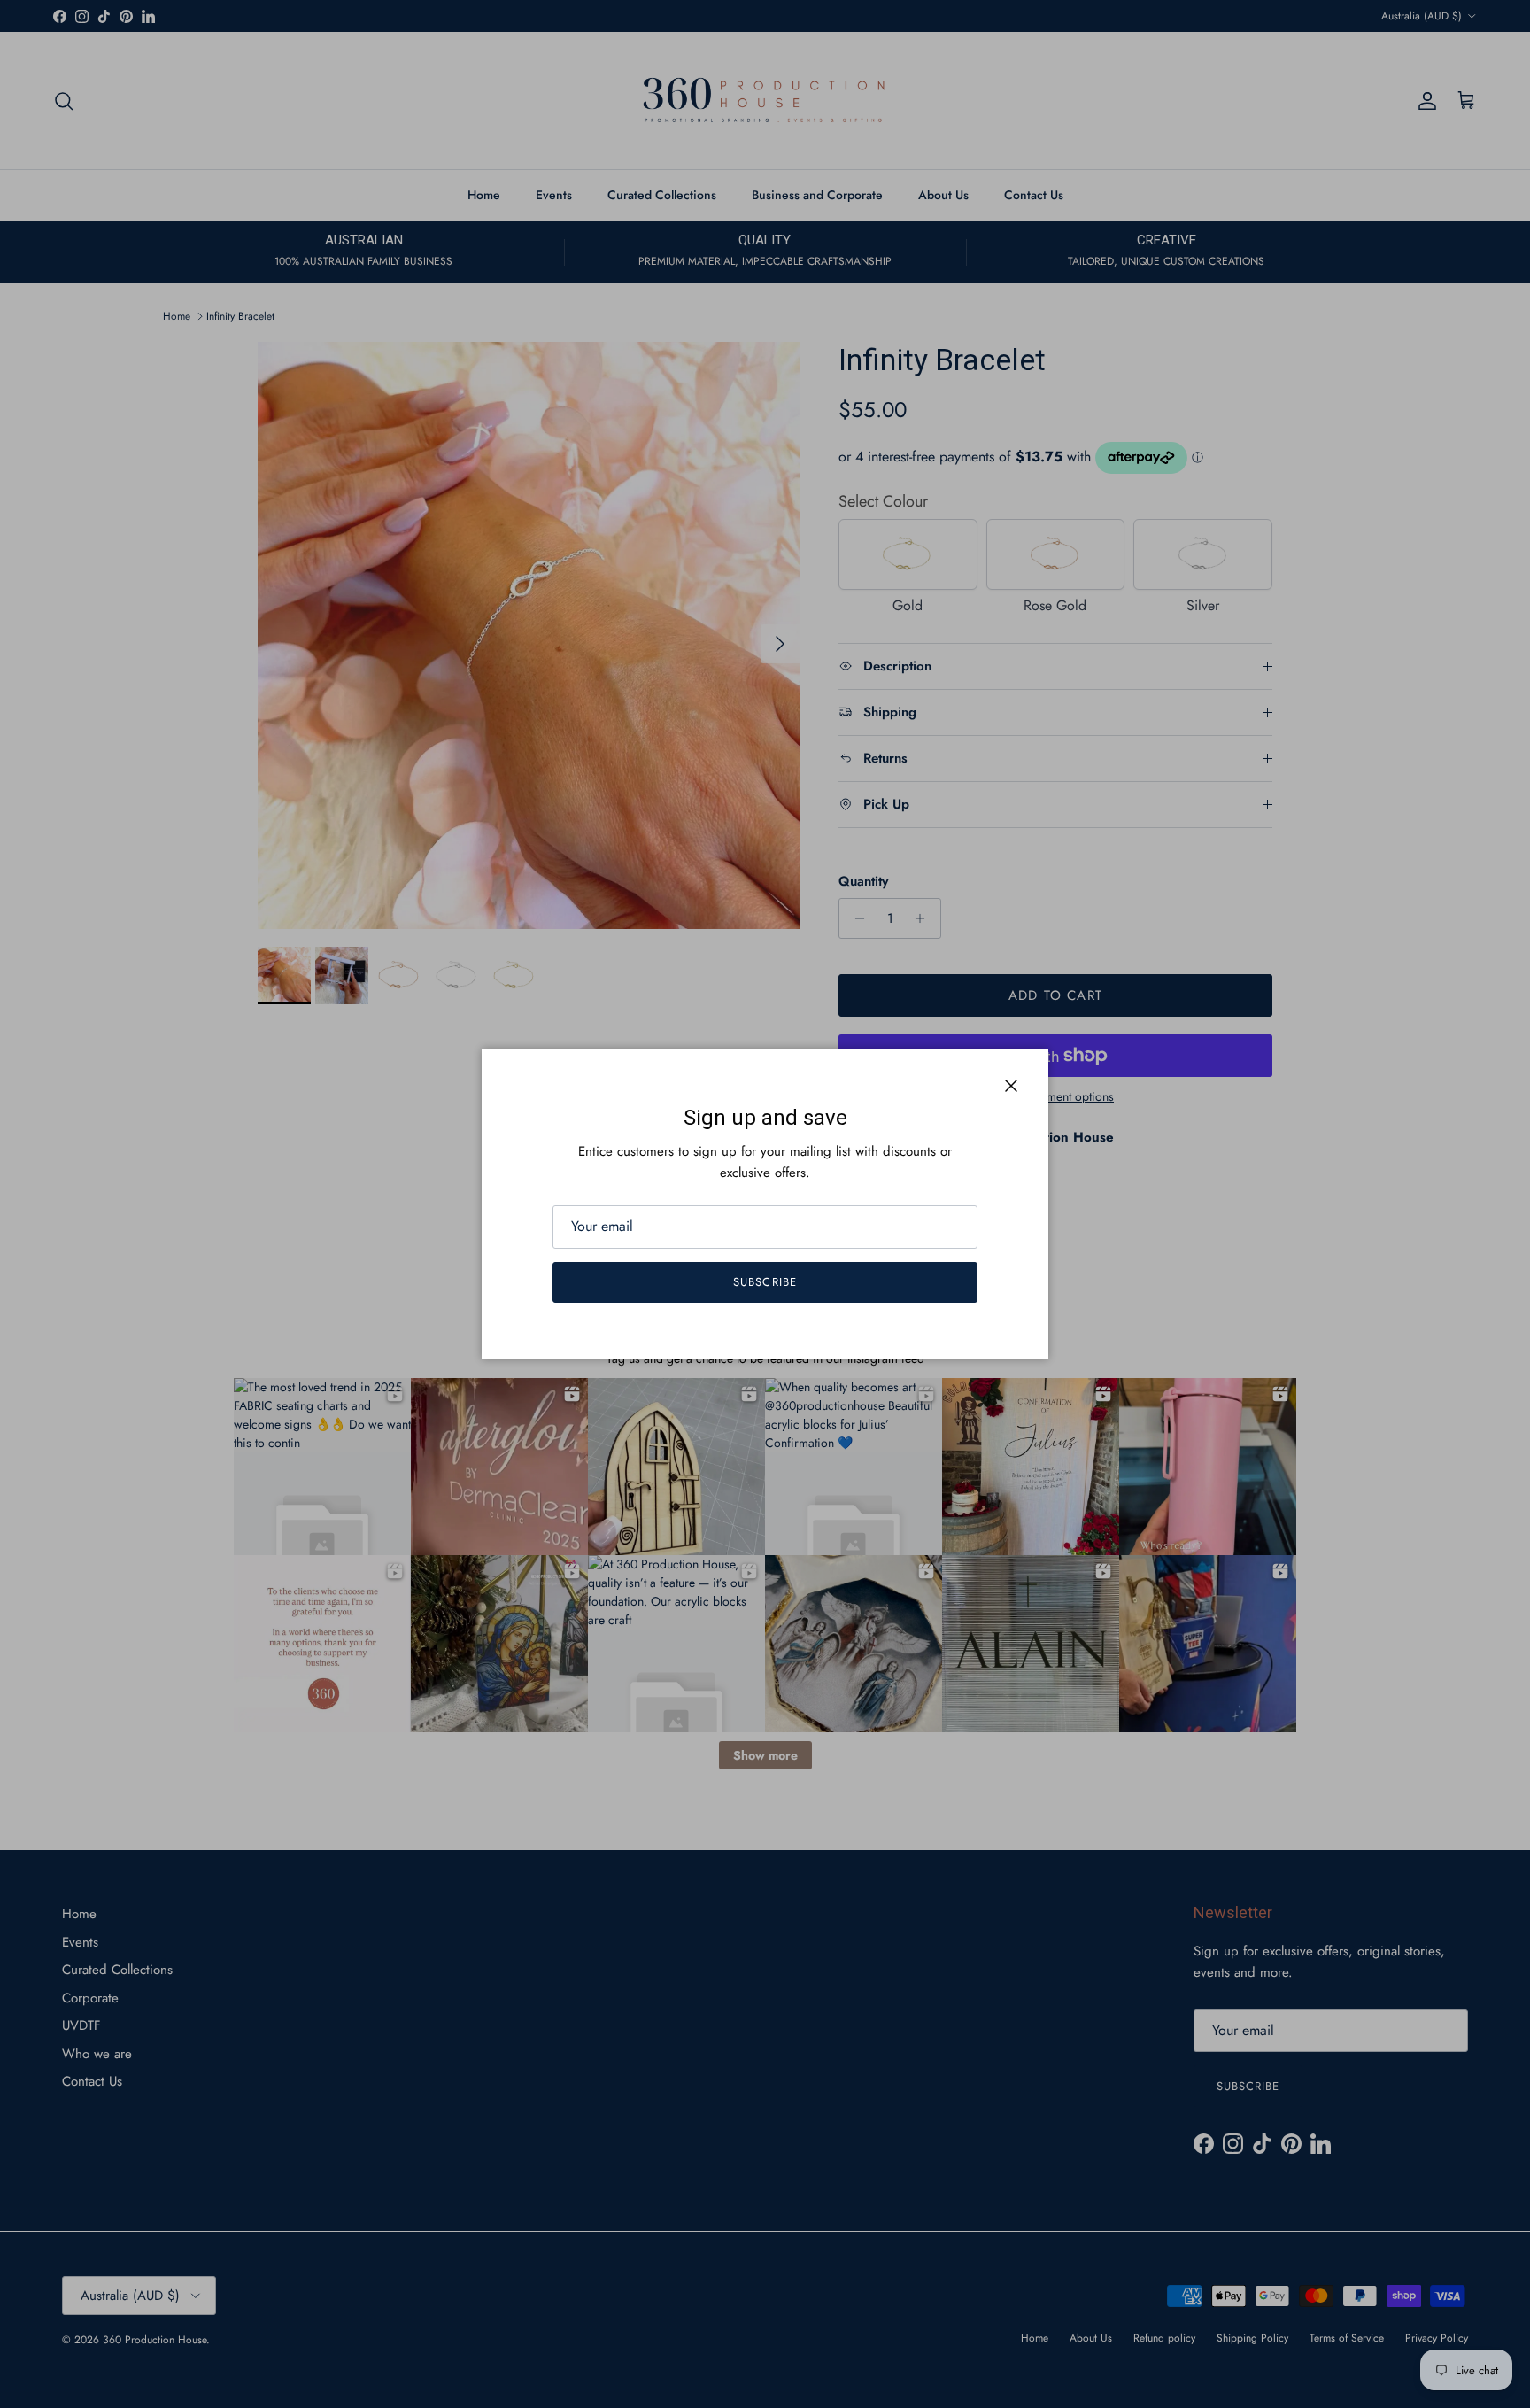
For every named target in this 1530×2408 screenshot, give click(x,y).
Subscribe (765, 1282)
